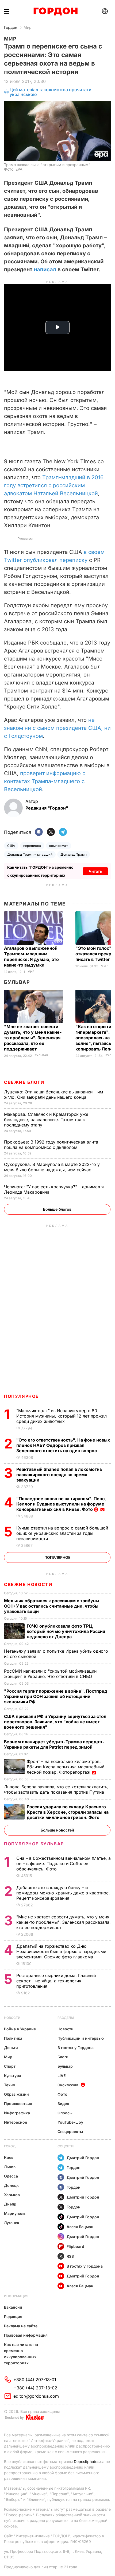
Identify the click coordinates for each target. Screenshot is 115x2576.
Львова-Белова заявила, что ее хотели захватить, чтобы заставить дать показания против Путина (56, 1789)
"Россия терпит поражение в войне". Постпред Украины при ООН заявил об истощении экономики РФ (56, 1696)
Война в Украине (20, 2029)
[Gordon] (55, 11)
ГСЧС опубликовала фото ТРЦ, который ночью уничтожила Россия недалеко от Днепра (66, 1631)
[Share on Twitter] (51, 832)
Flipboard (75, 2246)
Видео (63, 2104)
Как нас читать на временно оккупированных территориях (21, 2354)
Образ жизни (16, 2094)
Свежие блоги (24, 1082)
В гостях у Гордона (76, 2048)
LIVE (62, 2076)
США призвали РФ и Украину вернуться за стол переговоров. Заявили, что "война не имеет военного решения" (55, 1722)
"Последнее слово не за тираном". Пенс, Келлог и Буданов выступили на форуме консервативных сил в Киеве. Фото (61, 1504)
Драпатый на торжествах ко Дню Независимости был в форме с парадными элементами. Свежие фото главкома (61, 1951)
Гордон (11, 27)
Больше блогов (57, 1209)
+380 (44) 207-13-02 (35, 2388)
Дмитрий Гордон (83, 2158)
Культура (13, 2076)
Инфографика (17, 2113)
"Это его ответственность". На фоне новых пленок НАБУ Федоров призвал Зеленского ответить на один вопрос (63, 1445)
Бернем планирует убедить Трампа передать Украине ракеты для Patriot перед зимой (54, 1744)
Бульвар (17, 982)
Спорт (10, 2066)
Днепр (10, 2204)
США (11, 846)
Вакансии (13, 2307)
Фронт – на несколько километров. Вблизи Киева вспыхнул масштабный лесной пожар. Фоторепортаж (66, 1767)
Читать (95, 871)
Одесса (11, 2176)
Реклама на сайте (21, 2326)
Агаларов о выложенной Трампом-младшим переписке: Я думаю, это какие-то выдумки (31, 957)
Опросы (65, 2113)
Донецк (11, 2185)
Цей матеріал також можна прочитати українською (51, 92)
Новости (12, 2018)
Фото (62, 2094)
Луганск (12, 2223)
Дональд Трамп (74, 854)
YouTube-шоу (70, 2122)
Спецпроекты (70, 2132)
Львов (10, 2167)
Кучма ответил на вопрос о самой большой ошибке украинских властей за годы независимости (62, 1533)
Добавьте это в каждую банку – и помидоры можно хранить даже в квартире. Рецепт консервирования (63, 1893)
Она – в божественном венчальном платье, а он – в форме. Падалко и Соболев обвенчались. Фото (64, 1863)
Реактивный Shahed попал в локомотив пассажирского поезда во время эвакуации (59, 1475)
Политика (13, 2038)
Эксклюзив (68, 2085)
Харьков (12, 2195)
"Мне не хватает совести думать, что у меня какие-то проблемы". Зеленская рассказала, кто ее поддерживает (33, 1038)
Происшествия (18, 2104)
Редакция (13, 2317)
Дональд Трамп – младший (30, 854)
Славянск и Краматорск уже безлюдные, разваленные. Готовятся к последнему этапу (46, 1120)
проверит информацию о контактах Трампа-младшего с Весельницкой (45, 781)
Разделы (66, 2018)
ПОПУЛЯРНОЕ (21, 1396)
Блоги (63, 2057)
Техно (10, 2085)
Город (10, 2146)
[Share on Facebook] (39, 832)
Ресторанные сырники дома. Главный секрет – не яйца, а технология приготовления (56, 1981)
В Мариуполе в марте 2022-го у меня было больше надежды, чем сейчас (52, 1167)
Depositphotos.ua (89, 2462)
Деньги (11, 2048)
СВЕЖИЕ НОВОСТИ (28, 1584)
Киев (9, 2157)
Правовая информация (26, 2335)
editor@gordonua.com (36, 2396)
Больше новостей (57, 1830)
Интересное (16, 2122)
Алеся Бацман (80, 2227)
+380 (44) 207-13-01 (35, 2380)
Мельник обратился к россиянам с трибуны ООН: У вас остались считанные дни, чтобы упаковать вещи (52, 1606)
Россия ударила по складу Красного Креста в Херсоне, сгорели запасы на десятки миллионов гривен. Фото (68, 1812)
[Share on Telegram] (63, 832)
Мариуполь (15, 2213)
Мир (28, 27)
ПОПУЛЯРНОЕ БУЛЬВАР (34, 1844)
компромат (59, 846)
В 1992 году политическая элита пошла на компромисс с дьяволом (51, 1145)
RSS (70, 2256)
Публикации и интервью (81, 2038)
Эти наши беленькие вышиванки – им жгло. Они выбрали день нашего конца (53, 1094)
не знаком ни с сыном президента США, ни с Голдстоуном (57, 728)
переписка (32, 846)
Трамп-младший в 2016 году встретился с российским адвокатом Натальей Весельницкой (54, 485)
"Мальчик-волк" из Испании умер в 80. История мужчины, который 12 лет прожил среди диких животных (62, 1416)
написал (44, 269)
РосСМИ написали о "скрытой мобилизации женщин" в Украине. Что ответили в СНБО (50, 1674)
